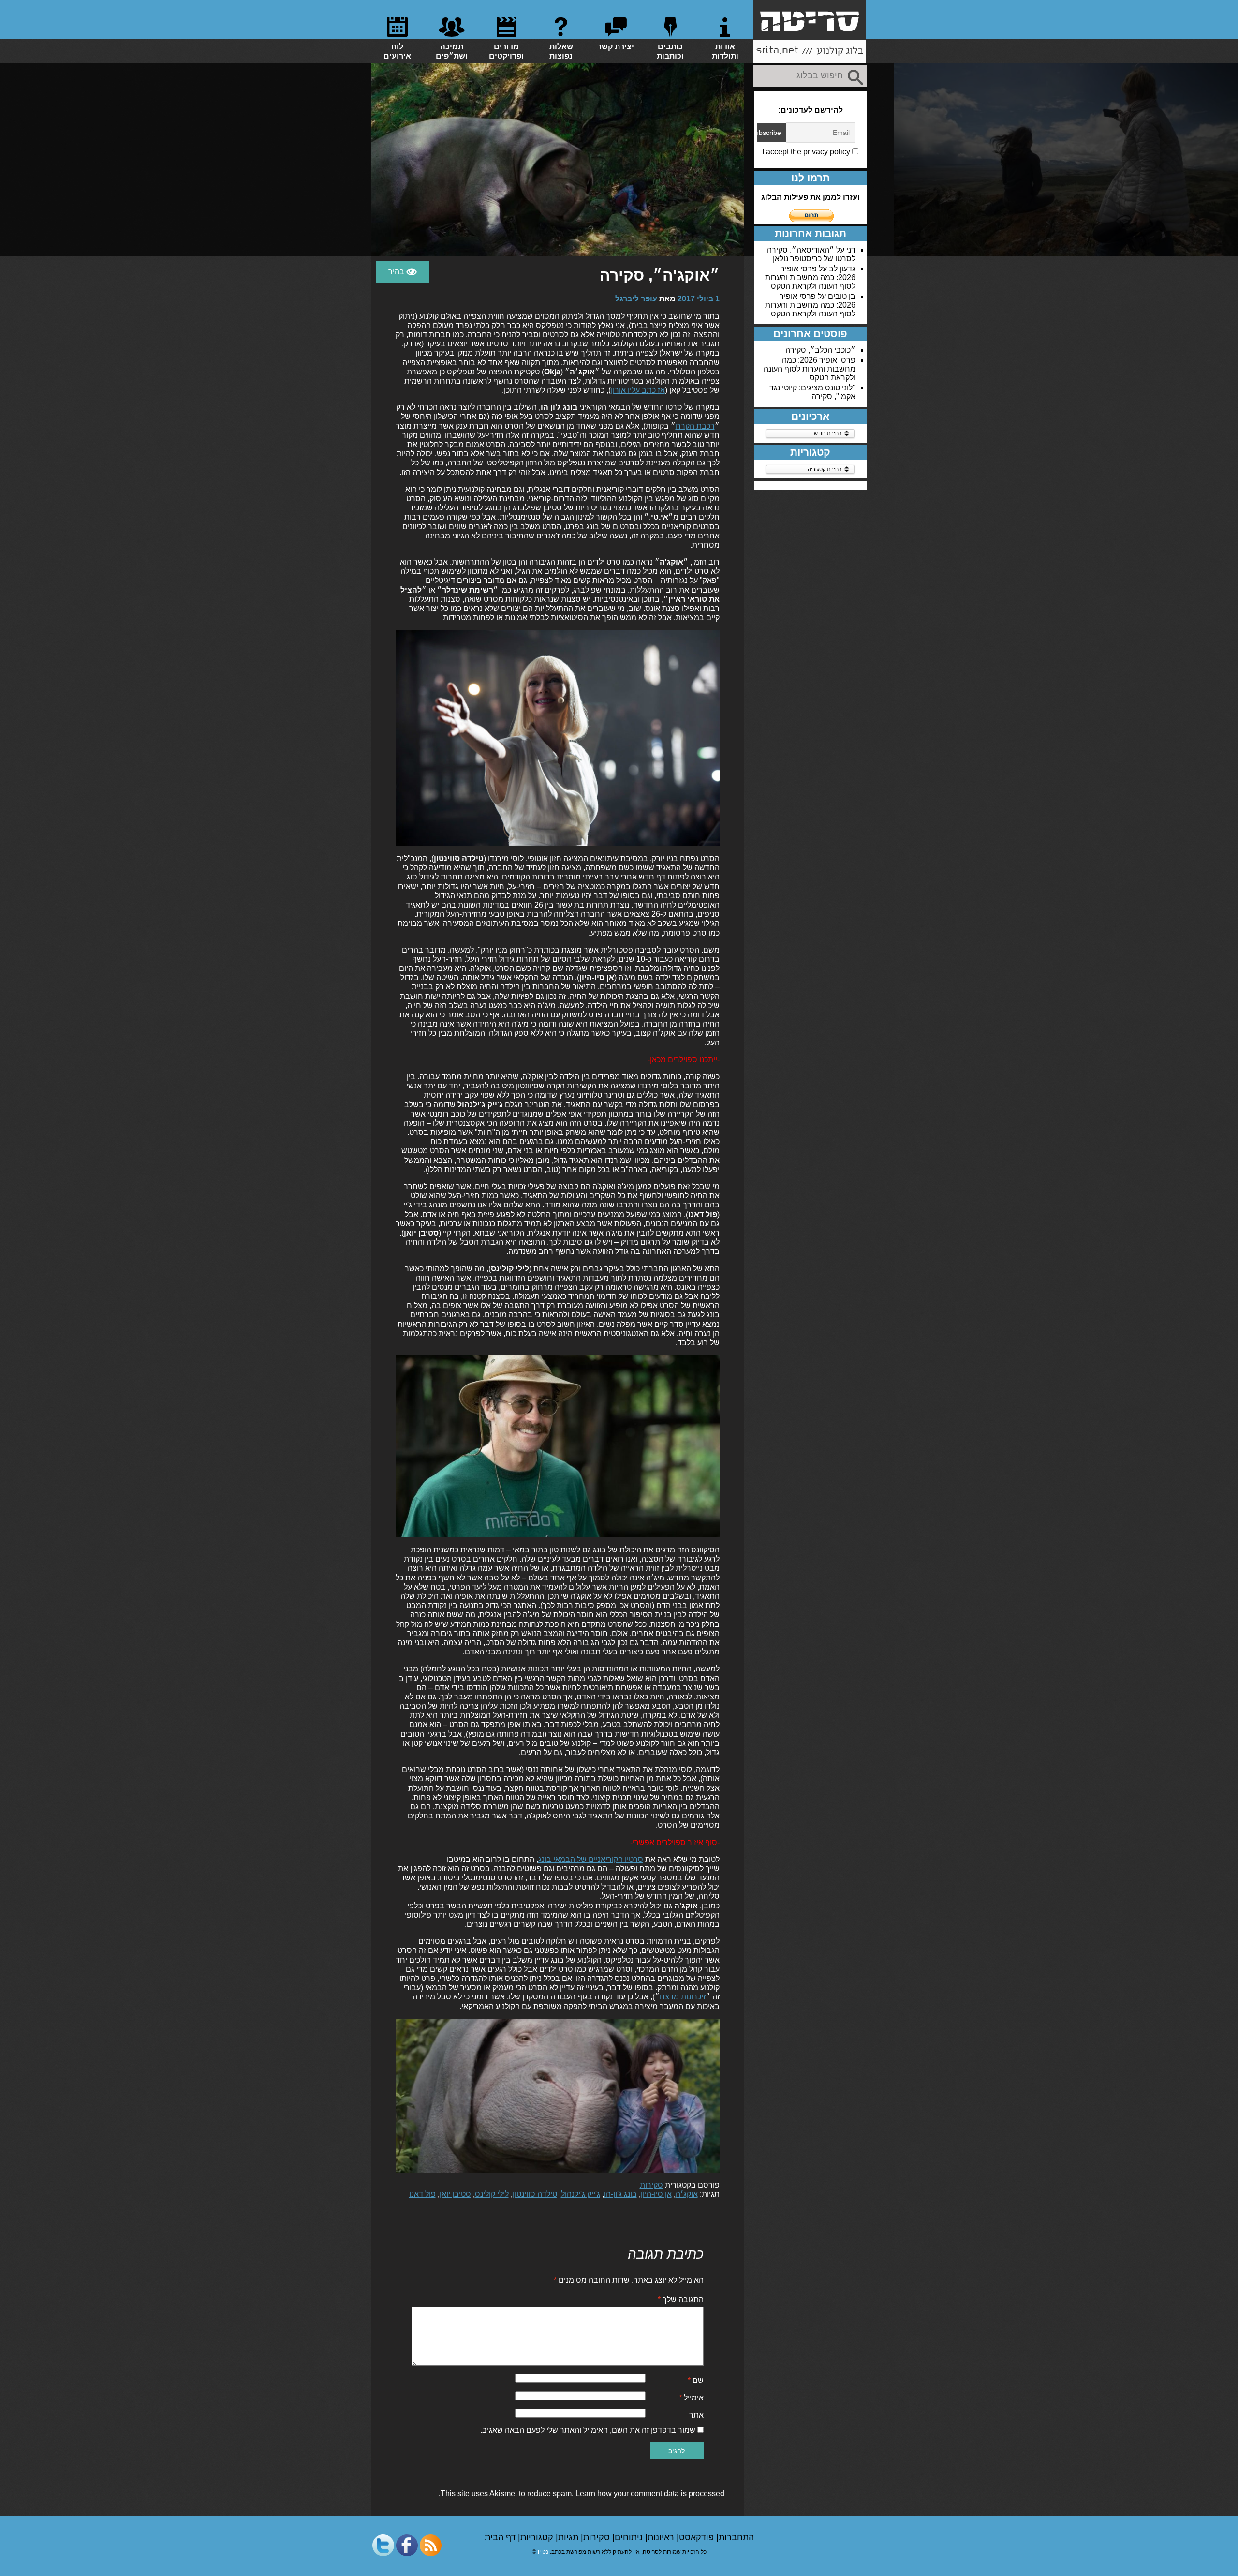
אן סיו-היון (656, 2194)
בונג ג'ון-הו (620, 2194)
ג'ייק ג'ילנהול (581, 2194)
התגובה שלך (681, 2300)
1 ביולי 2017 (699, 299)
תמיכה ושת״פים (452, 51)
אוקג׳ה (687, 2194)
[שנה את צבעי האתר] (403, 272)
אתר (696, 2415)
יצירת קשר (616, 47)
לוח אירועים (397, 51)
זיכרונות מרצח (683, 1997)
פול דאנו (422, 2194)
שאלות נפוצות (561, 51)
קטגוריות (538, 2537)
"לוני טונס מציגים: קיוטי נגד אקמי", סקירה (812, 392)
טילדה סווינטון (535, 2194)
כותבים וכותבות (670, 51)
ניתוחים (630, 2537)
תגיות (569, 2537)
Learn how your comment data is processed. (582, 2494)
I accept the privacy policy (807, 152)
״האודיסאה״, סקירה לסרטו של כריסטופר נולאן (811, 254)
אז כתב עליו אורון (638, 390)
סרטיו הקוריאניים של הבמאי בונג (591, 1859)
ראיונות (662, 2537)
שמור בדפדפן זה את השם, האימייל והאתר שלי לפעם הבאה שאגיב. (588, 2430)
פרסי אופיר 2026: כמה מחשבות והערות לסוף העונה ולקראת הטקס (810, 277)
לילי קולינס (492, 2194)
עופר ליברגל (636, 299)
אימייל (691, 2398)
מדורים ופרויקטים (506, 51)
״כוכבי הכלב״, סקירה (820, 350)
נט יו (543, 2552)
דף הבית (501, 2537)
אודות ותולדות (725, 51)
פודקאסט (698, 2537)
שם (696, 2380)
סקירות (651, 2185)
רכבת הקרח (695, 426)
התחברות (736, 2537)
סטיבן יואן (455, 2194)
